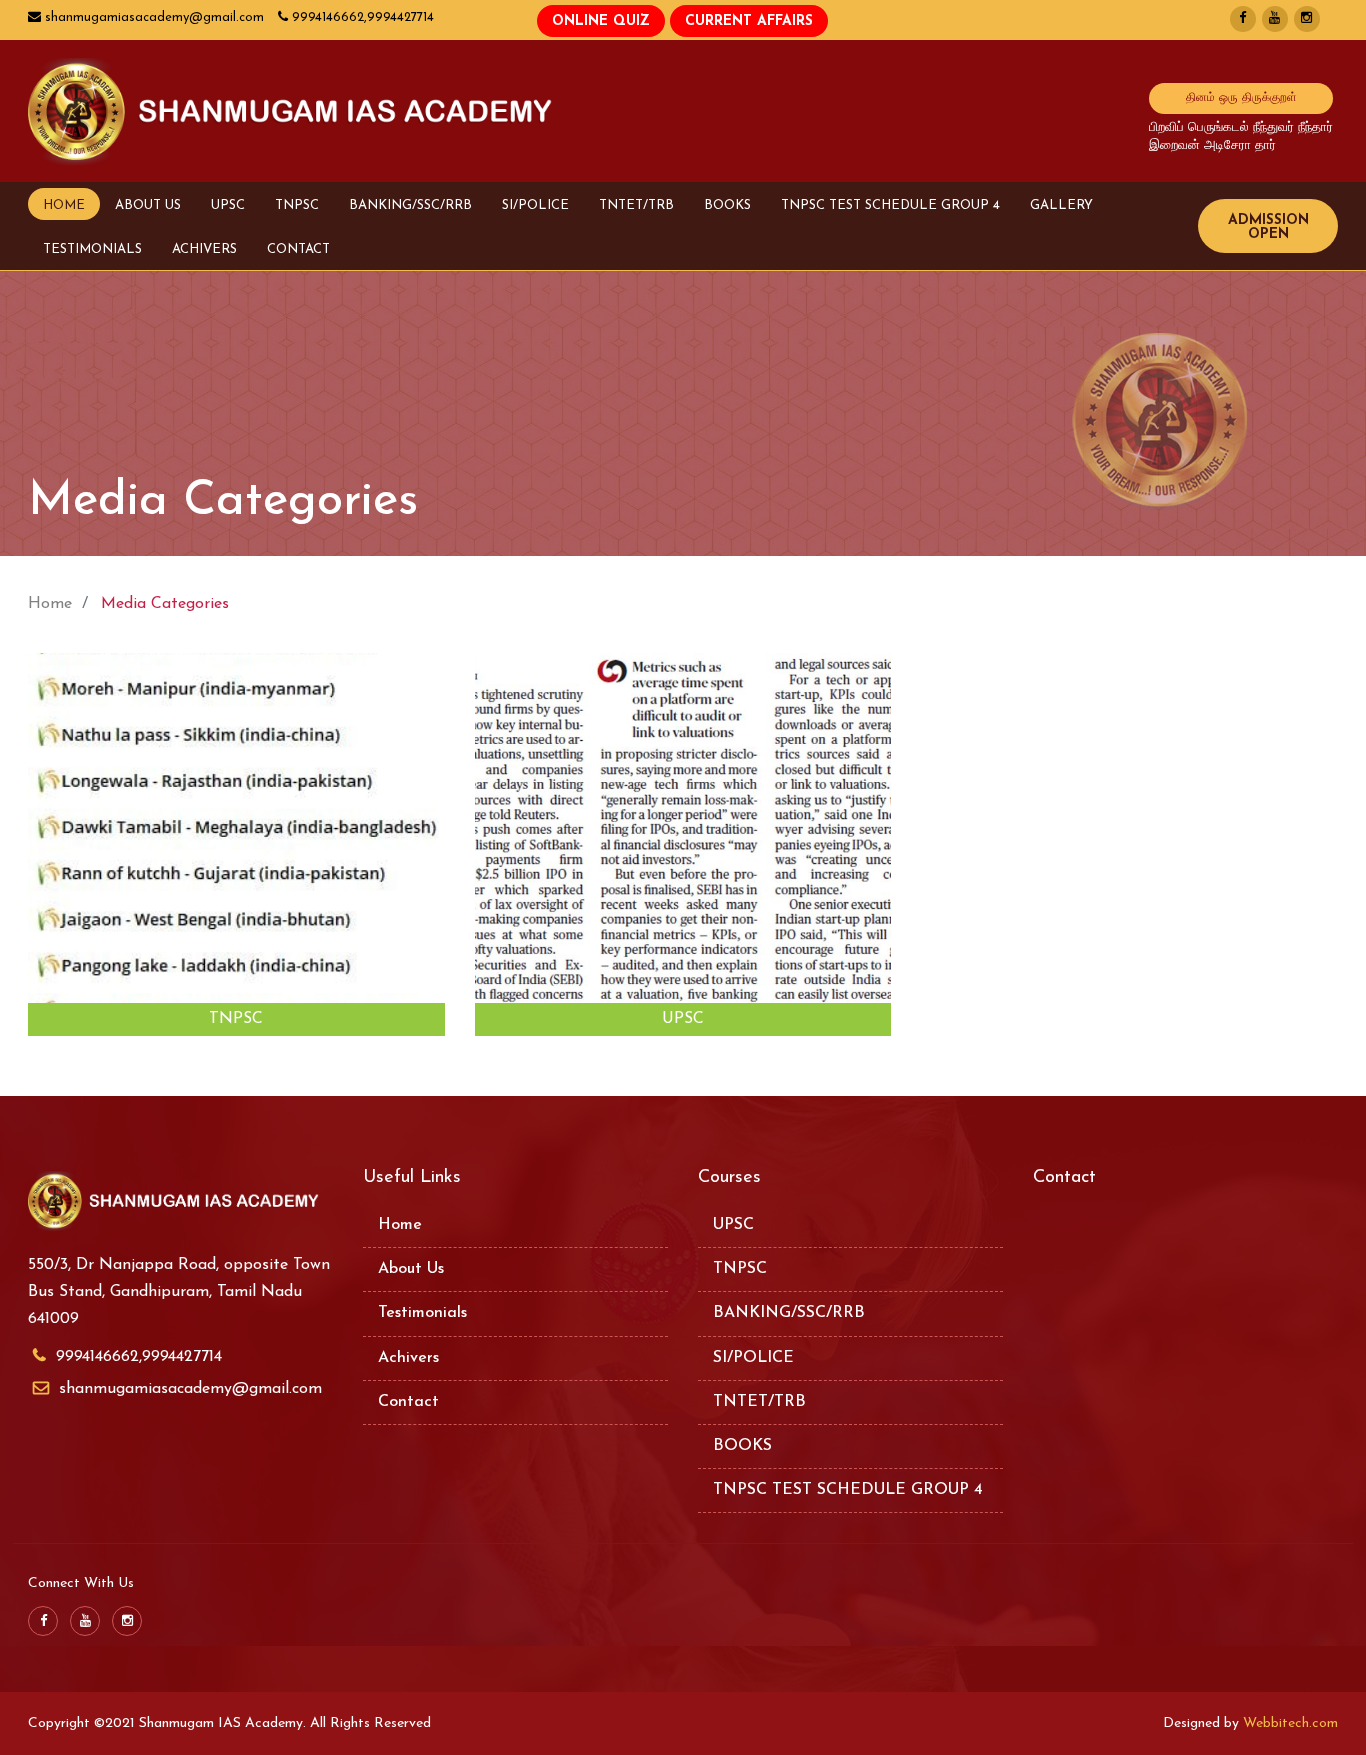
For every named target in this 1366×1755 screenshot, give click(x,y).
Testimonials (422, 1313)
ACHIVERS (204, 249)
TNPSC (297, 205)
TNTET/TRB (636, 205)
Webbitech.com (1290, 1723)
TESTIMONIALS (92, 249)
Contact (408, 1402)
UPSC (228, 205)
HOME (64, 205)
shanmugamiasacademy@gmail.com (190, 1389)
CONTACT (298, 249)
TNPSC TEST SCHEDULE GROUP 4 (890, 205)
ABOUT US (148, 205)
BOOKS (727, 205)
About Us (411, 1269)
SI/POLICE (535, 205)
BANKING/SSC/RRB (410, 205)
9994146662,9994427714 (139, 1357)
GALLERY (1061, 205)
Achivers (408, 1358)
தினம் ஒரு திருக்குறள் (1241, 98)
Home (400, 1225)
